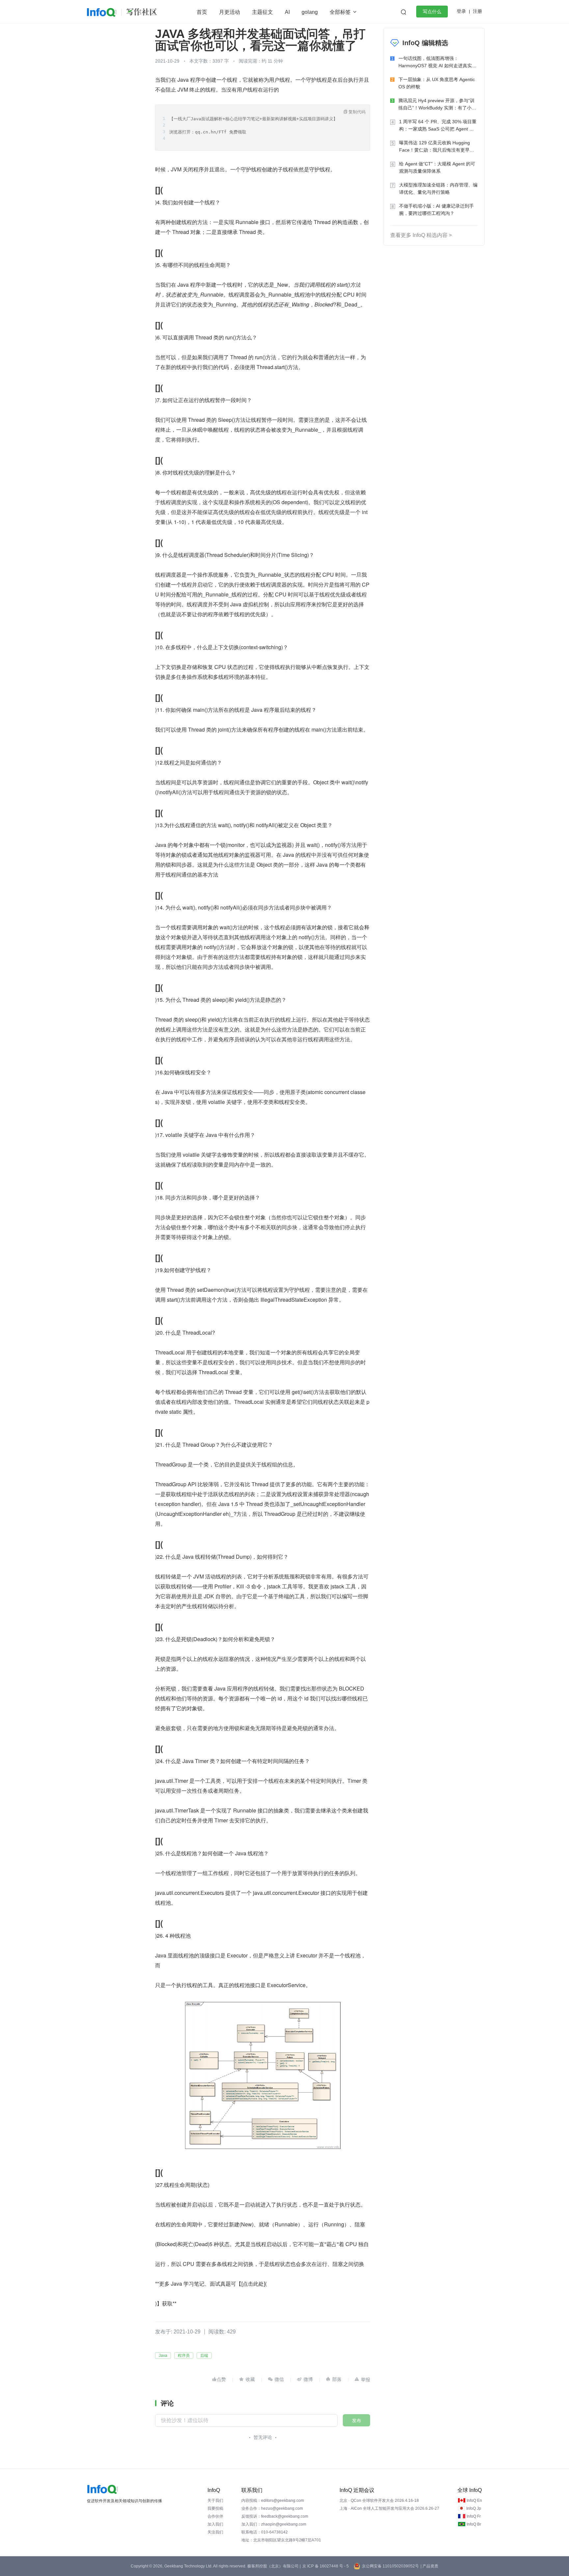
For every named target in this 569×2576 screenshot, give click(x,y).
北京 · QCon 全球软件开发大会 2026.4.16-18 (379, 2501)
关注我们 (215, 2532)
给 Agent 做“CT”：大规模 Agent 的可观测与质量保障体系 (437, 167)
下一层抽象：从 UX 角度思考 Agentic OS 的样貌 (437, 83)
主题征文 (262, 12)
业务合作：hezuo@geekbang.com (272, 2508)
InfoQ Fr (474, 2516)
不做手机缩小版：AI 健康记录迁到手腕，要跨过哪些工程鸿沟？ (436, 210)
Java (163, 2356)
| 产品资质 (429, 2566)
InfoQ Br (474, 2524)
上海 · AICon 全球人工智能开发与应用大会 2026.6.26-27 (389, 2508)
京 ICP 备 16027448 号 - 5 (325, 2566)
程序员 (184, 2356)
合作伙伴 (215, 2516)
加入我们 (215, 2524)
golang (310, 12)
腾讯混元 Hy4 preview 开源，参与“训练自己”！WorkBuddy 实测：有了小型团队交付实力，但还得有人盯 (437, 105)
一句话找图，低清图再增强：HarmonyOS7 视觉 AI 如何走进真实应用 (437, 62)
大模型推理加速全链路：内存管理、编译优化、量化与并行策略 (438, 188)
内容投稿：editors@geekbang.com (273, 2501)
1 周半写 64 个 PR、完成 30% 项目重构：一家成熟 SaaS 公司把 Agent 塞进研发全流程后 (438, 126)
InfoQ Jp (474, 2508)
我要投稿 (215, 2508)
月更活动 (230, 12)
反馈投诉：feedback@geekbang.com (275, 2516)
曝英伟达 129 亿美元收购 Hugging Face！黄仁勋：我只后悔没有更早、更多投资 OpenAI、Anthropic (437, 147)
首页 (202, 12)
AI (287, 12)
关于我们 (215, 2501)
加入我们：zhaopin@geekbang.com (274, 2524)
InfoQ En (474, 2501)
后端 (204, 2356)
